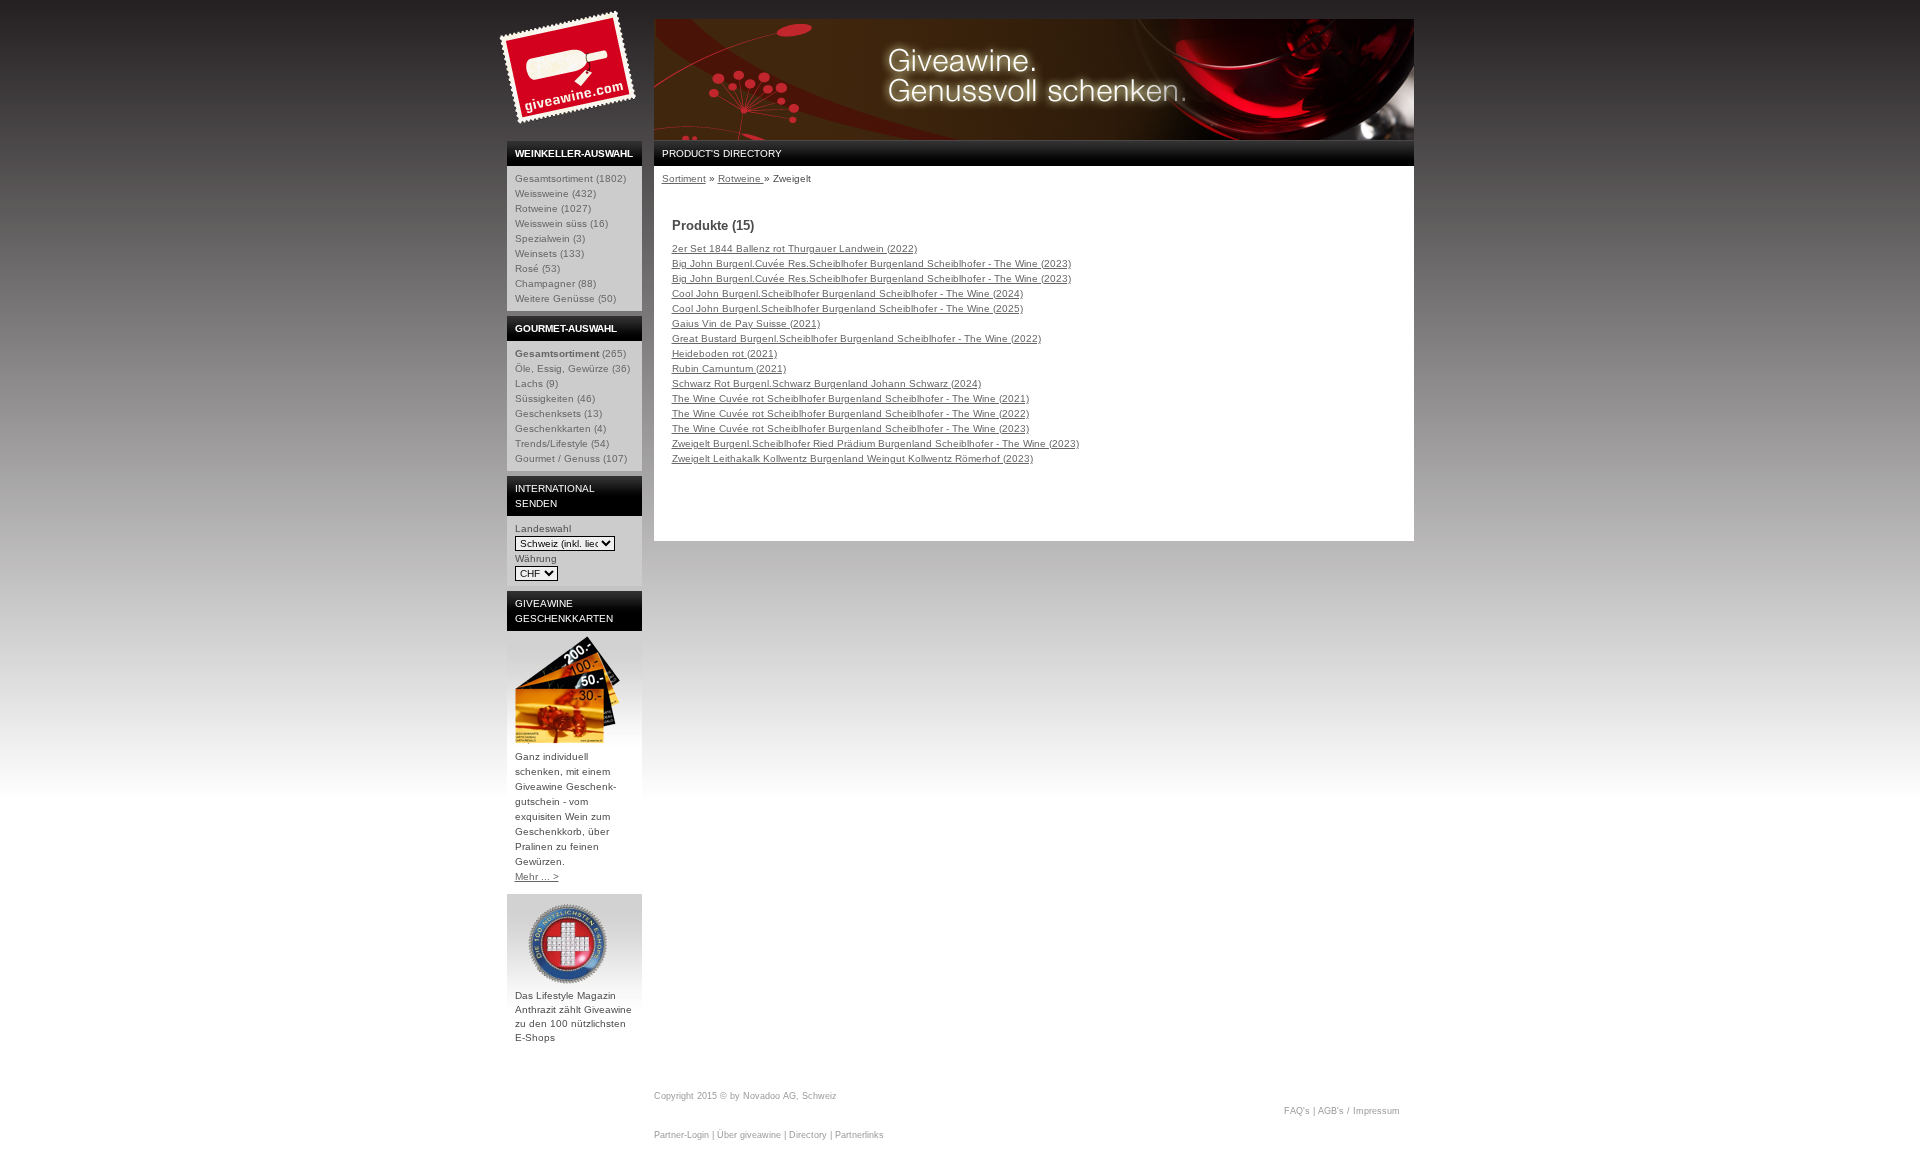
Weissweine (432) (555, 193)
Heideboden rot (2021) (724, 353)
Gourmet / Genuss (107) (571, 458)
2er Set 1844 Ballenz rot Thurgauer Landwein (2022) (794, 248)
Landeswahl (543, 528)
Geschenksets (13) (558, 413)
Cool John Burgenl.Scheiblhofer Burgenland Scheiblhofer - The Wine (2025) (847, 308)
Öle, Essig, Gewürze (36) (572, 368)
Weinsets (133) (549, 253)
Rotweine (741, 178)
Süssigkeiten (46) (555, 398)
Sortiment (684, 178)
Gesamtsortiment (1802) (570, 178)
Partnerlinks (859, 1135)
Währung (536, 558)
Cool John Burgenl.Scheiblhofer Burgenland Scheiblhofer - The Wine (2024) (847, 293)
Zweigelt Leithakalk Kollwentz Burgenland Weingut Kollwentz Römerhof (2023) (852, 458)
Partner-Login (681, 1135)
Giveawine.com (570, 75)
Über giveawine (749, 1135)
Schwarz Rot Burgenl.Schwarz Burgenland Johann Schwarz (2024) (826, 383)
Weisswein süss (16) (561, 223)
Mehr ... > (537, 876)
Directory (808, 1135)
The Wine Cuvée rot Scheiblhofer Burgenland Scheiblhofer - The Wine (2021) (850, 398)
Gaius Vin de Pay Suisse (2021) (746, 323)
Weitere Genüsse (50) (565, 298)
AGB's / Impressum (1359, 1111)
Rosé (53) (537, 268)
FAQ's (1297, 1111)
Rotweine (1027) (553, 208)
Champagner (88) (555, 283)
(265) (570, 353)
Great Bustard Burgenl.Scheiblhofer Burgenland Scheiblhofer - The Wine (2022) (856, 338)
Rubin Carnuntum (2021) (729, 368)
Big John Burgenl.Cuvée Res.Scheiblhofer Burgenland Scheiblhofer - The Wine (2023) (871, 263)
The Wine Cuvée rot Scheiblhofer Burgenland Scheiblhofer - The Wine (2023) (850, 428)
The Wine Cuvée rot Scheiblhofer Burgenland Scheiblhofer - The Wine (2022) (850, 413)
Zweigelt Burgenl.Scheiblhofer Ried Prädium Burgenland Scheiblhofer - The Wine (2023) (875, 443)
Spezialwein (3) (550, 238)
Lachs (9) (536, 383)
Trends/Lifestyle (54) (562, 443)
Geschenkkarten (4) (560, 428)
